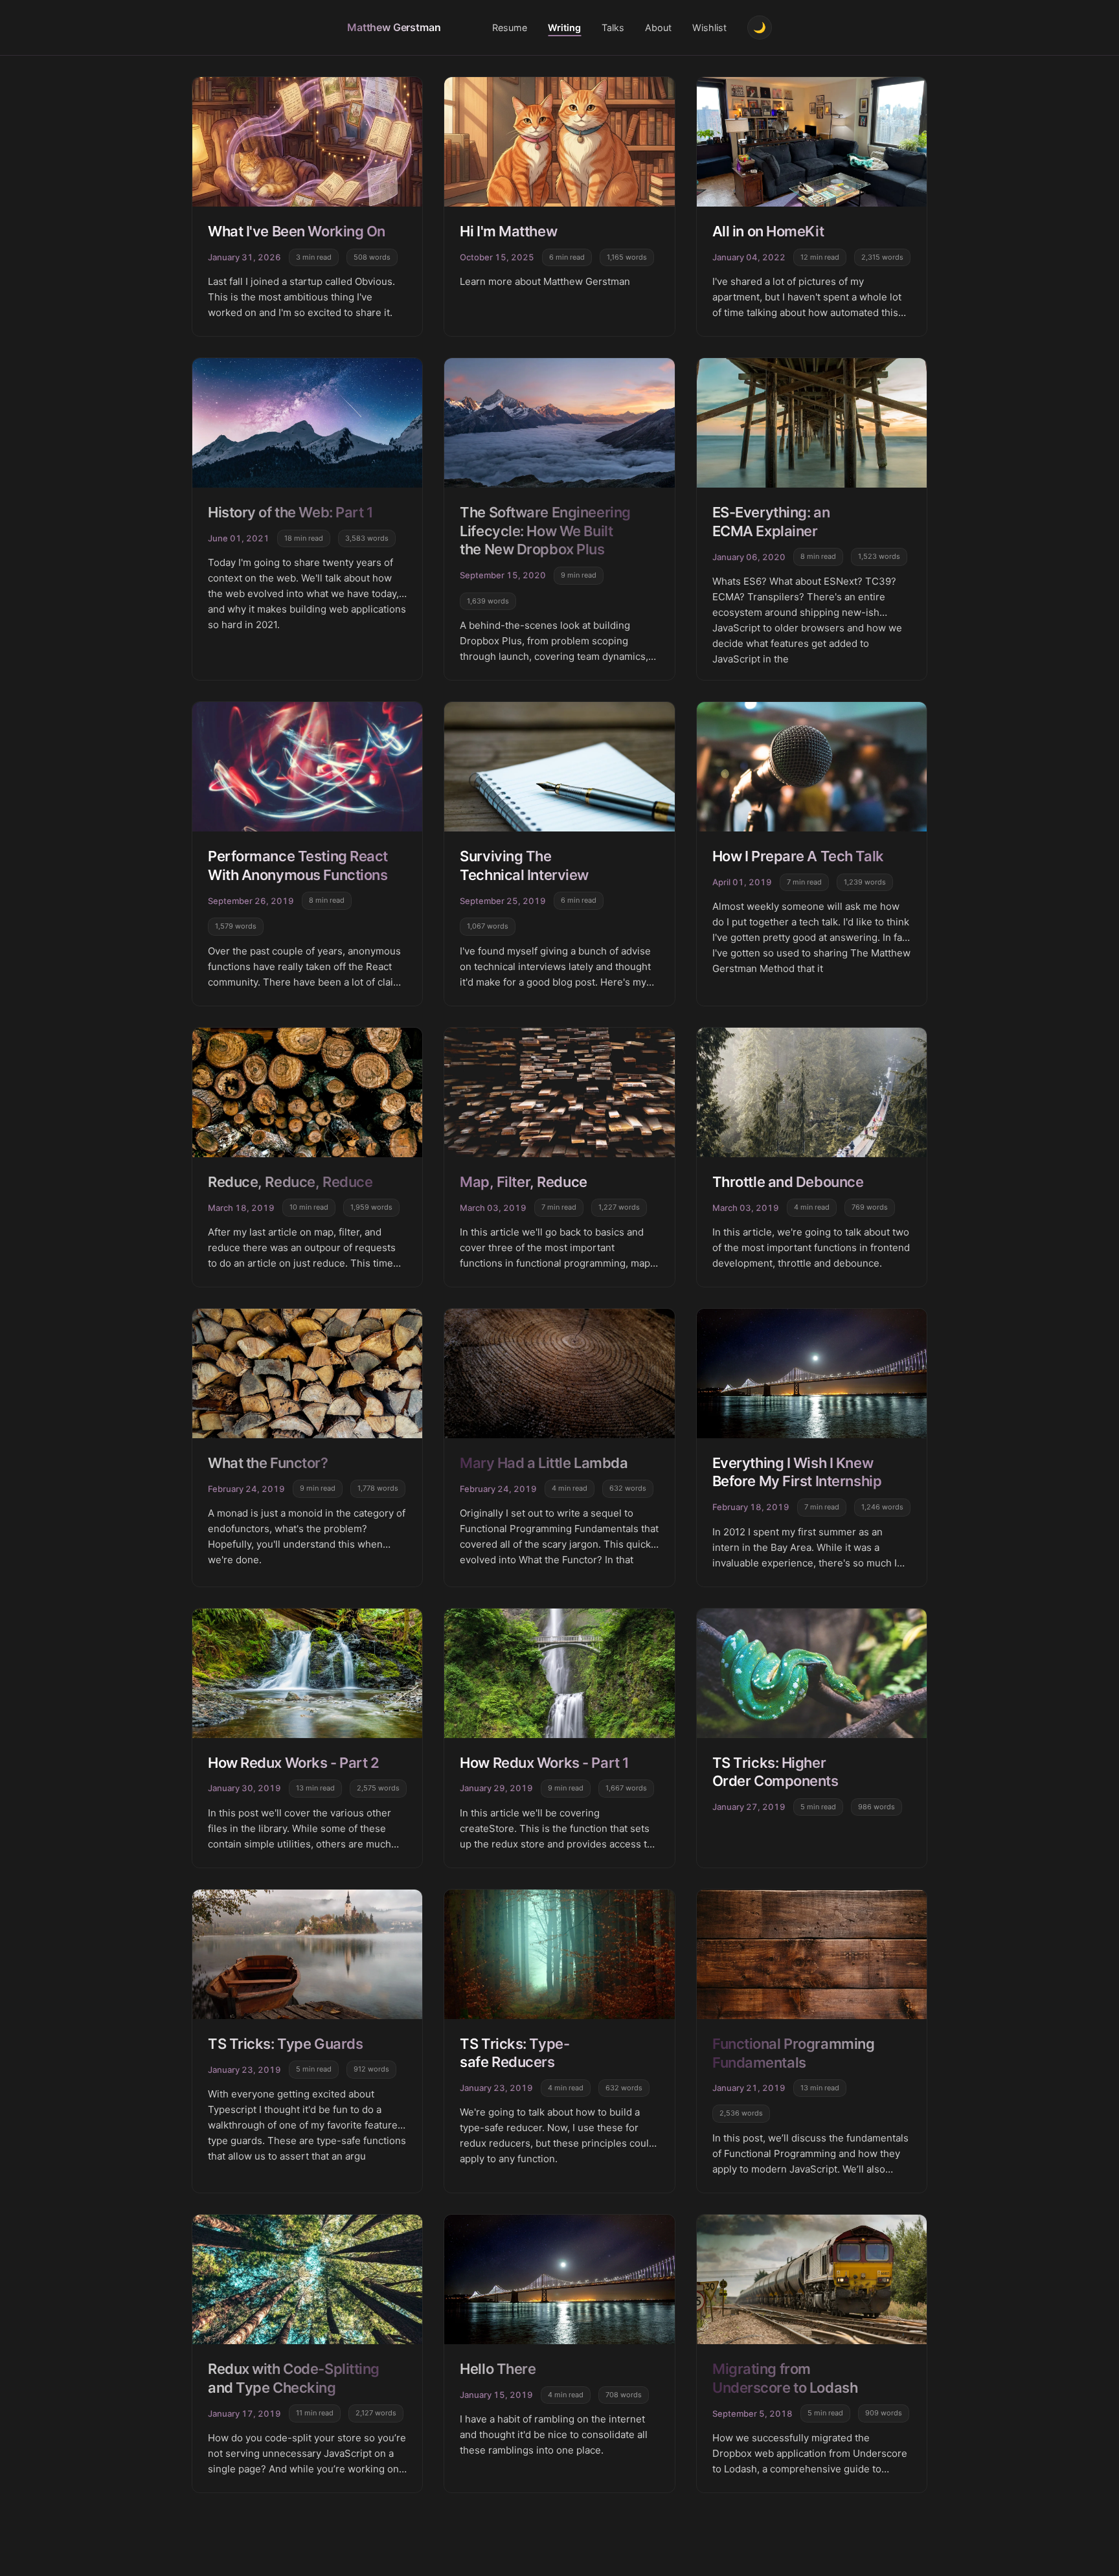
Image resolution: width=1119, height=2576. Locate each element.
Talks (613, 28)
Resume (510, 28)
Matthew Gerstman (394, 27)
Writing (564, 28)
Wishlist (709, 28)
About (658, 28)
